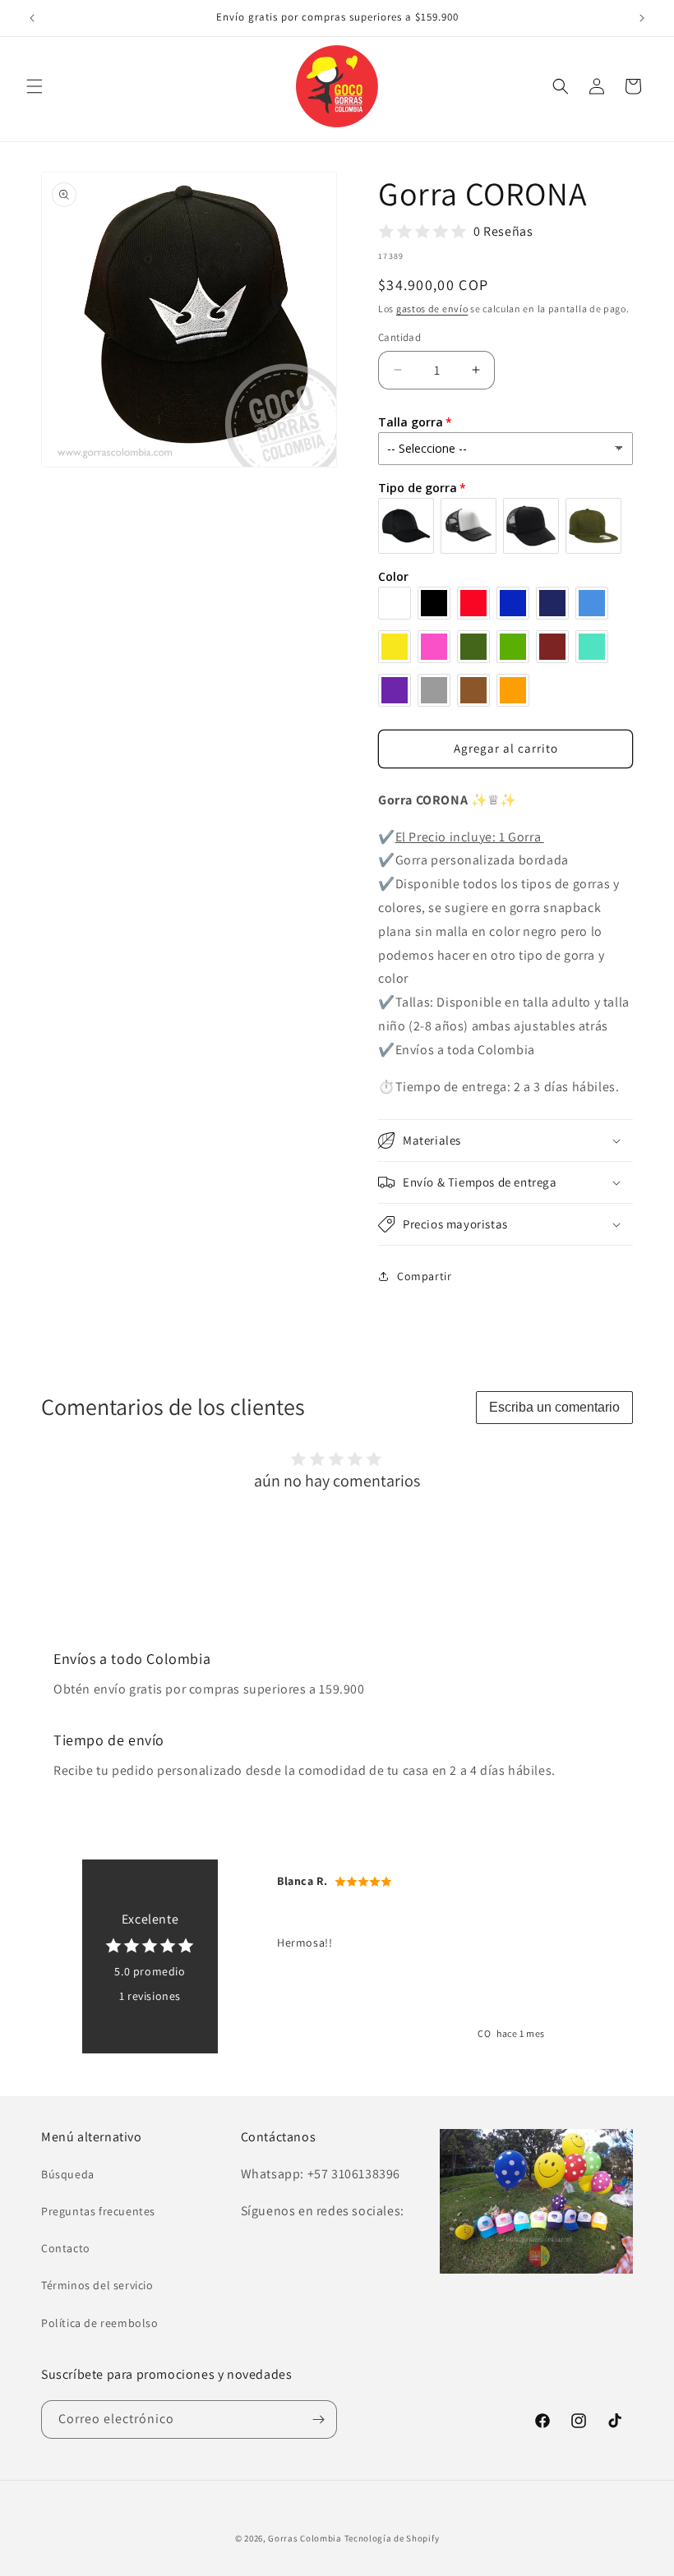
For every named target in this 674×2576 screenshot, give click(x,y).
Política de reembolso (100, 2323)
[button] (35, 86)
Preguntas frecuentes (98, 2211)
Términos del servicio (97, 2285)
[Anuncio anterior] (32, 18)
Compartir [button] (424, 1276)
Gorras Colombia (305, 2538)
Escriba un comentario (554, 1407)
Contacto (66, 2248)
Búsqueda (68, 2174)
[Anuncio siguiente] (642, 18)
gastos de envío (432, 309)
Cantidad (399, 337)
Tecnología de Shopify (392, 2538)
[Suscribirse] (318, 2419)
